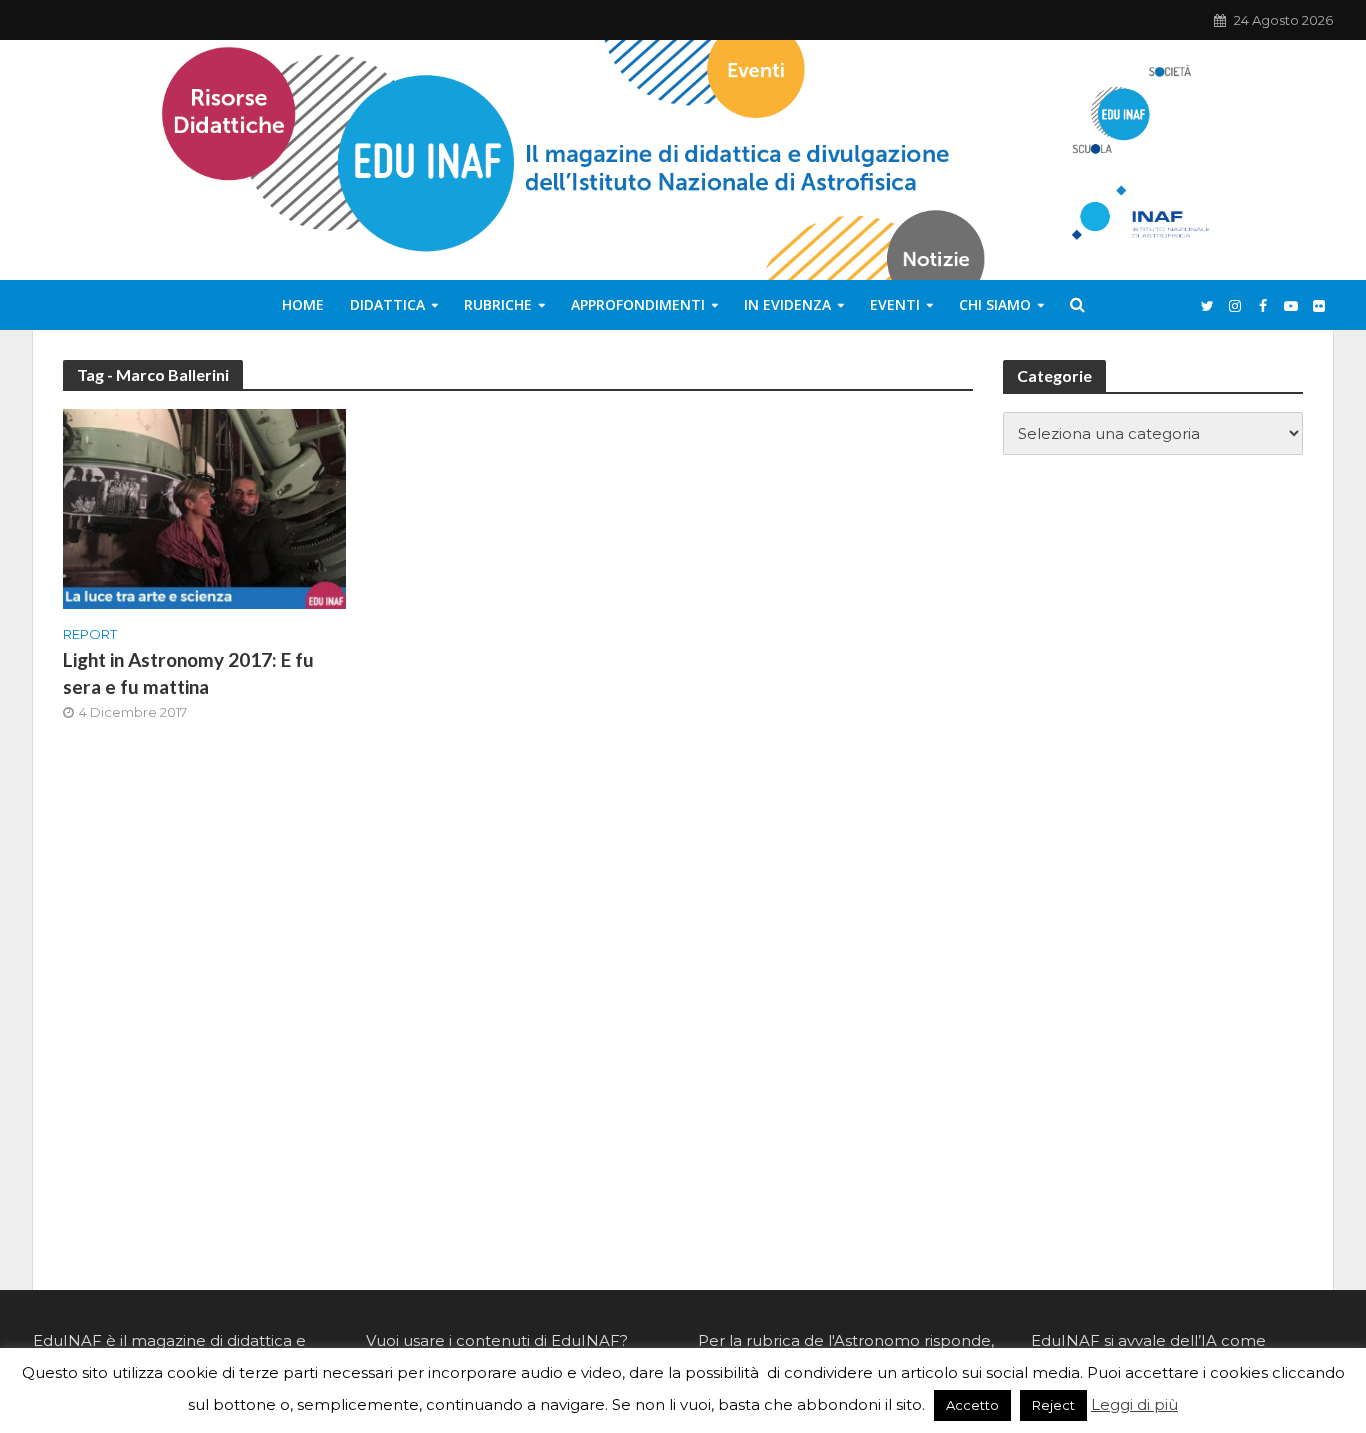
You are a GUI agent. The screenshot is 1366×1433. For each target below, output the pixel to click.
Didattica (387, 304)
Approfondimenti (638, 304)
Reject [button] (1053, 1405)
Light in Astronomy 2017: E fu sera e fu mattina (188, 673)
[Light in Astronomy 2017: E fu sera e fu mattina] (204, 507)
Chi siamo (995, 304)
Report (90, 634)
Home (303, 304)
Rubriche (498, 304)
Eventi (895, 304)
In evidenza (787, 304)
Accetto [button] (972, 1405)
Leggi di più (1134, 1404)
